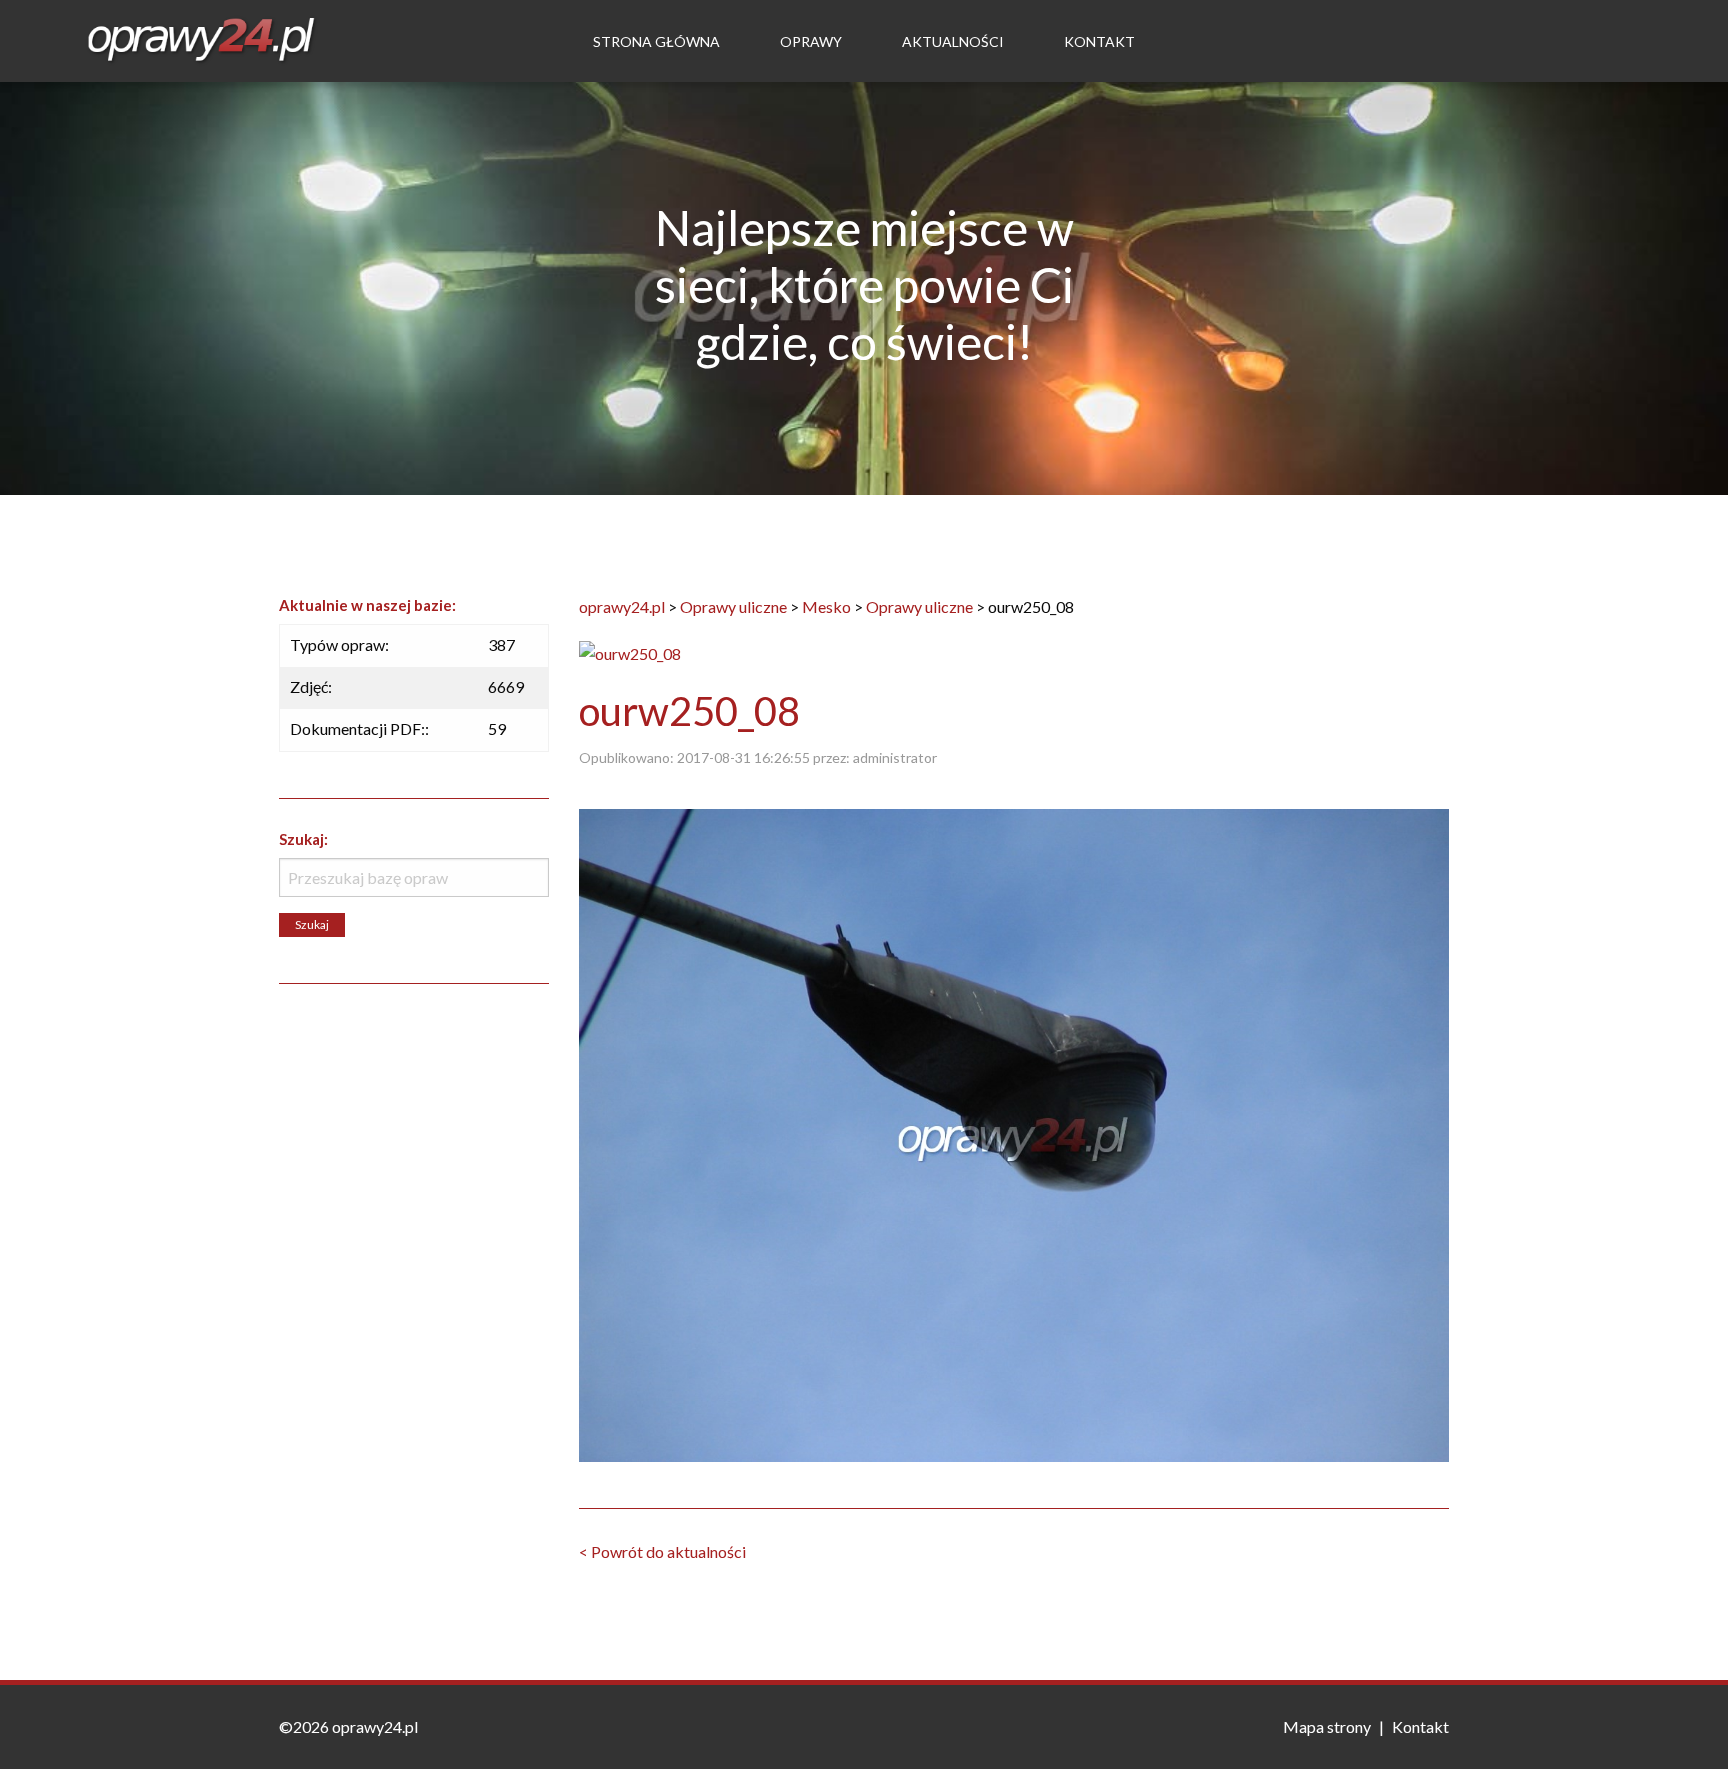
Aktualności (953, 41)
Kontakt (1099, 41)
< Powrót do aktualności (662, 1551)
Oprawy (811, 41)
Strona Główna (656, 41)
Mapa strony (1327, 1726)
